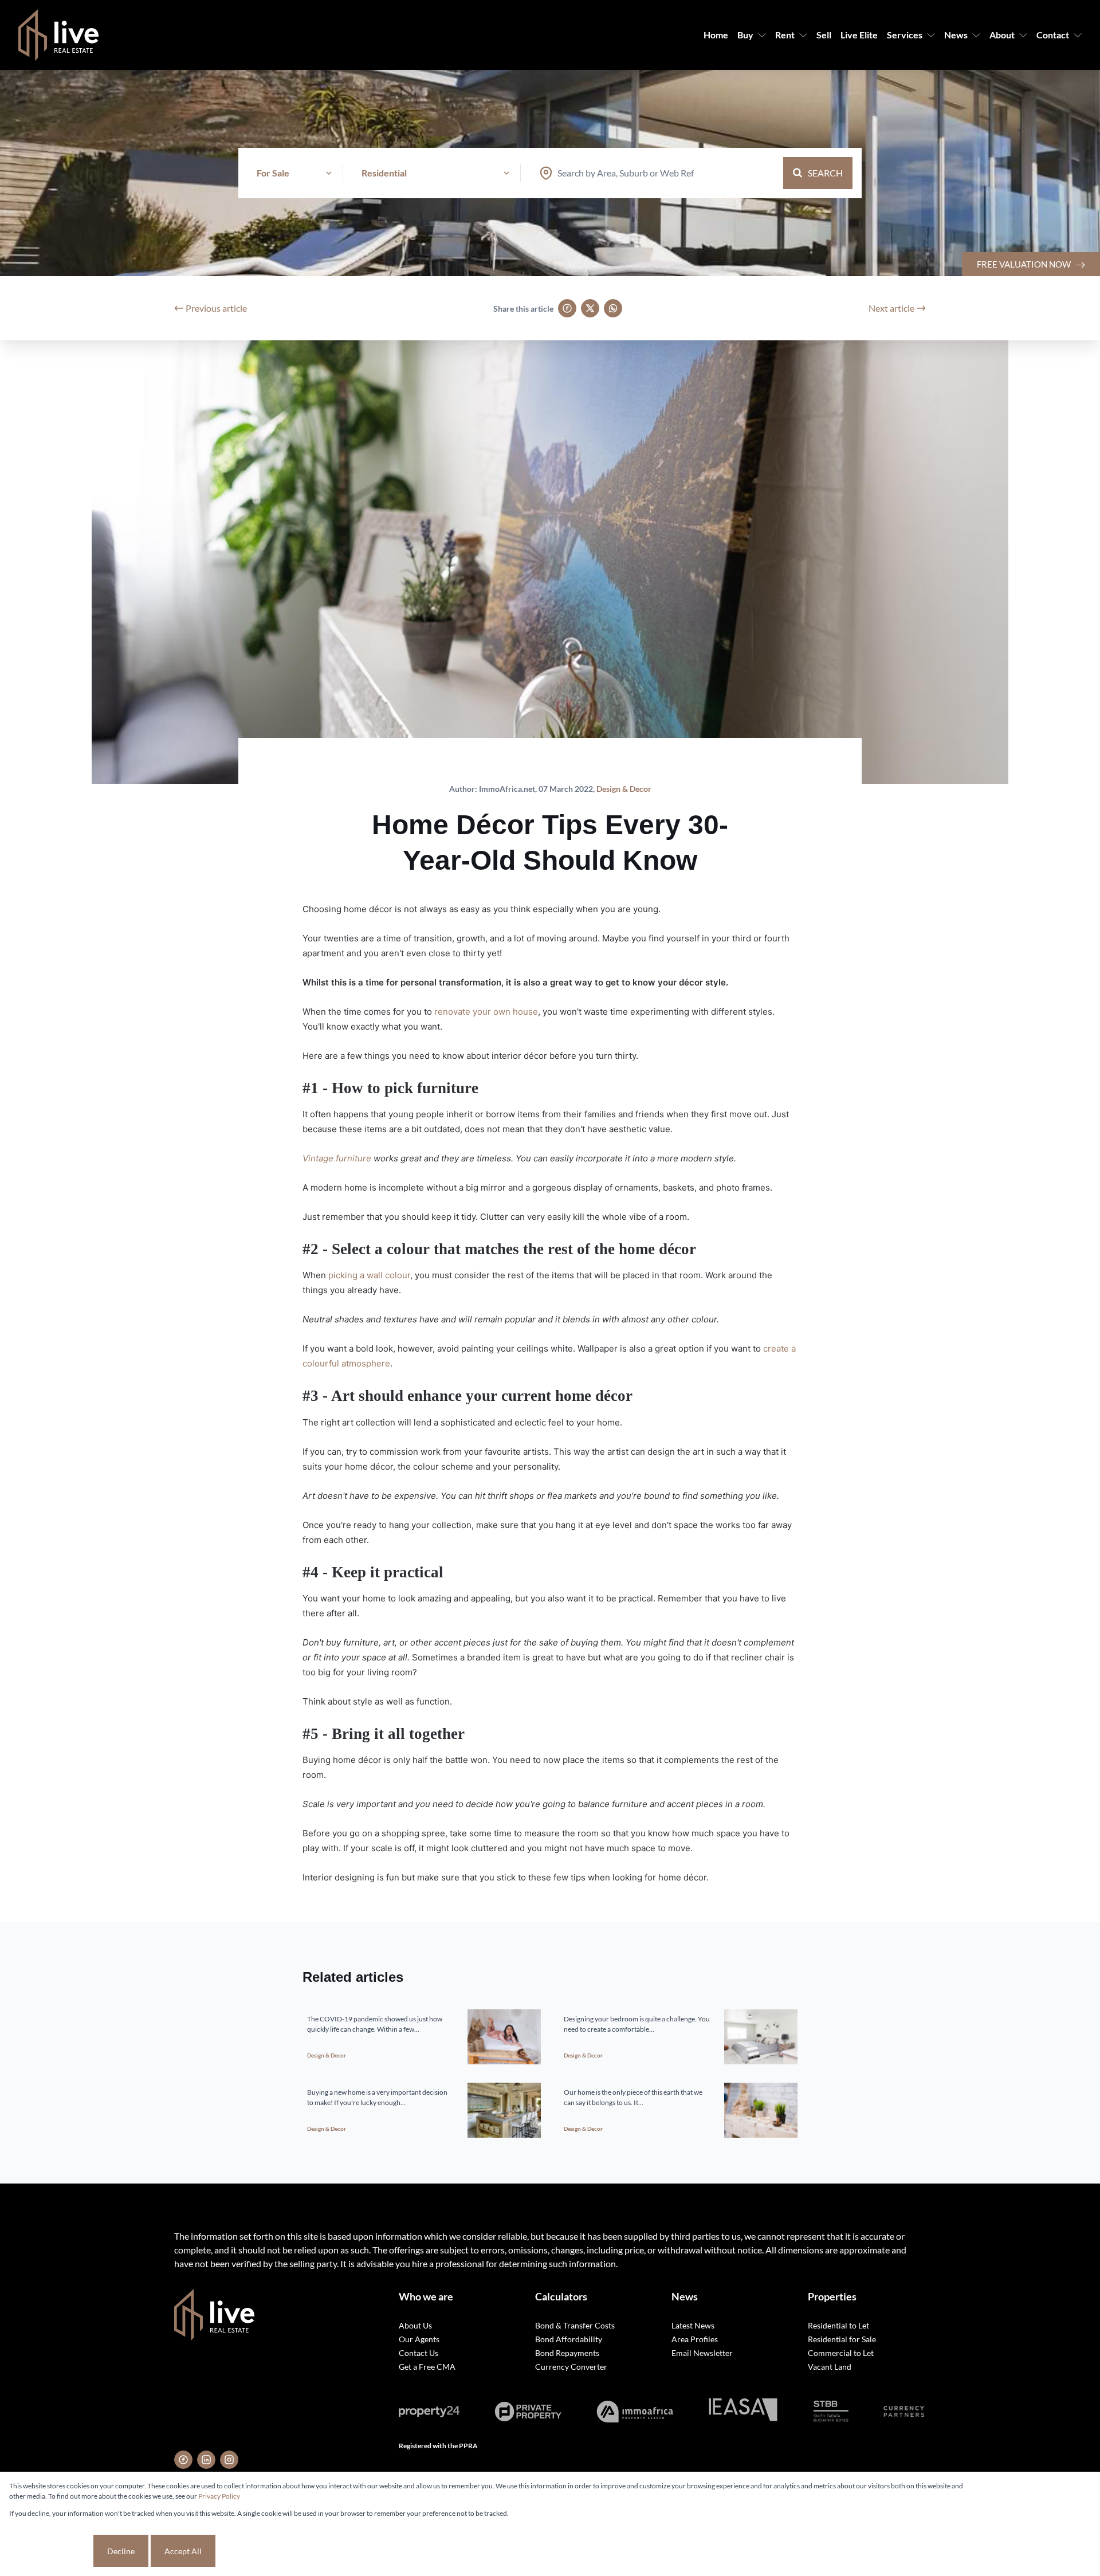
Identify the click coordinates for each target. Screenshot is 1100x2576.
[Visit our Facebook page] (183, 2460)
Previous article (216, 308)
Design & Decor (624, 789)
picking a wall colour (369, 1275)
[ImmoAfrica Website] (635, 2412)
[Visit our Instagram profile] (229, 2460)
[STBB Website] (831, 2412)
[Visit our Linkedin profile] (206, 2460)
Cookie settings (50, 2551)
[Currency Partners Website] (904, 2411)
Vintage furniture (337, 1158)
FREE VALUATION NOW (1025, 264)
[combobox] (626, 173)
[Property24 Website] (429, 2412)
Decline (121, 2551)
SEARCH (825, 173)
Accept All (183, 2551)
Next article (891, 308)
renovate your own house (486, 1012)
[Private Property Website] (528, 2412)
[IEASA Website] (743, 2411)
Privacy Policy (219, 2496)
